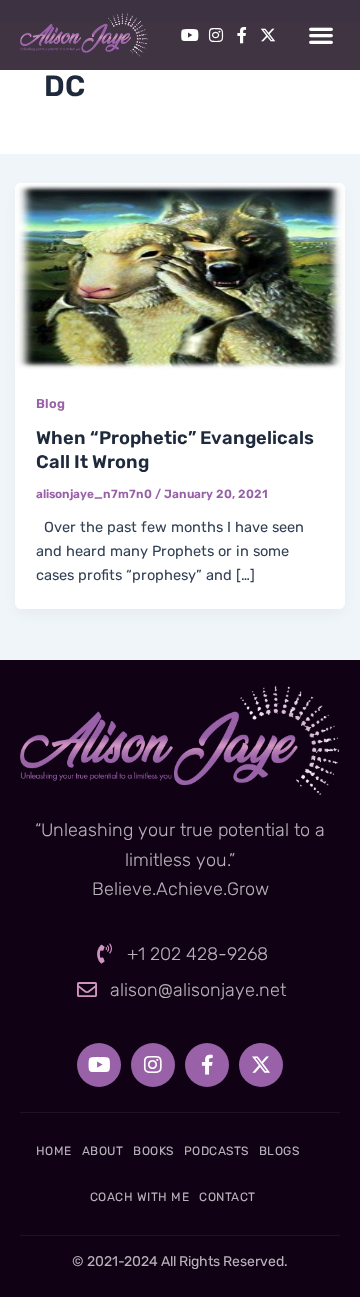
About (103, 1151)
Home (54, 1151)
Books (153, 1151)
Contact (227, 1197)
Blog (50, 403)
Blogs (279, 1151)
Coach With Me (140, 1197)
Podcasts (216, 1151)
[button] (320, 35)
